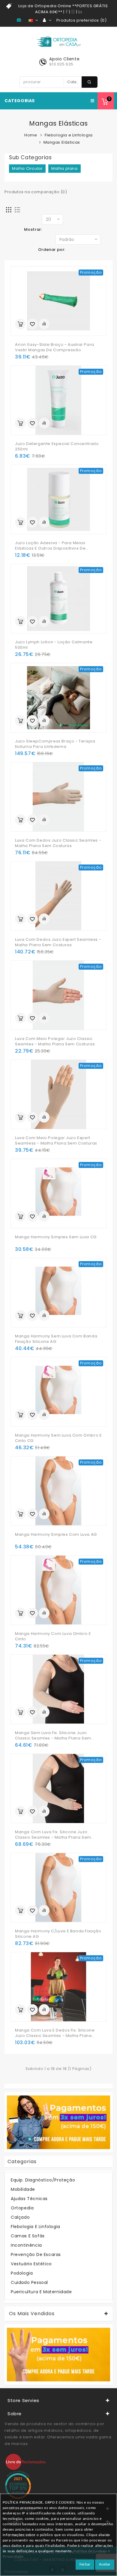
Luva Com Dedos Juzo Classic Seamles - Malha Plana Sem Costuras (58, 843)
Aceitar (105, 2564)
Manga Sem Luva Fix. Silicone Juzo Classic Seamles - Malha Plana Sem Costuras (53, 1736)
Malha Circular (27, 168)
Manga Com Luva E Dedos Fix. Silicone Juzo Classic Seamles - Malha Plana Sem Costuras (55, 2033)
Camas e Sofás (28, 2236)
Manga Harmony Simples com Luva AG (56, 1535)
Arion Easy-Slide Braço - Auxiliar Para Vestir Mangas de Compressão (55, 347)
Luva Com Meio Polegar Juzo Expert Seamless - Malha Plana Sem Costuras (56, 1141)
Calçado (20, 2217)
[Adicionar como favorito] (32, 324)
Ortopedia (22, 2208)
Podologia (22, 2273)
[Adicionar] (20, 324)
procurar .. (90, 82)
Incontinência (26, 2245)
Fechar (85, 2564)
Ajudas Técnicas (29, 2199)
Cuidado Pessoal (29, 2282)
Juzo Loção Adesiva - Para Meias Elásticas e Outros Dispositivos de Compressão (50, 546)
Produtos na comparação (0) (36, 192)
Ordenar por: (52, 250)
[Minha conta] (47, 20)
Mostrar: (33, 229)
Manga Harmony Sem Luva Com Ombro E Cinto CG (58, 1438)
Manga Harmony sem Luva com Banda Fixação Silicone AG (56, 1339)
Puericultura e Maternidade (41, 2292)
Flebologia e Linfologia (69, 135)
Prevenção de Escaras (36, 2254)
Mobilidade (23, 2189)
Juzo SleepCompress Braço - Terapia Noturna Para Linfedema (55, 744)
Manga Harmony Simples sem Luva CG (56, 1237)
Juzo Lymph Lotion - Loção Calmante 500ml (54, 645)
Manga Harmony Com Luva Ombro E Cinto (53, 1636)
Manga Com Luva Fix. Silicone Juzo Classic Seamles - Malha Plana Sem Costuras (53, 1835)
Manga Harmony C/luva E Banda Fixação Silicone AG (58, 1934)
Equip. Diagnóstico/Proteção (43, 2180)
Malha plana (64, 168)
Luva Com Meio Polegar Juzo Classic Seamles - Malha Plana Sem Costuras (55, 1041)
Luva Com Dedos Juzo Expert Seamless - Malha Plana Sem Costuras (58, 942)
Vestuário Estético (31, 2264)
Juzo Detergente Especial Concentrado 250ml (57, 447)
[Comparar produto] (44, 324)
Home (31, 135)
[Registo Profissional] (20, 20)
